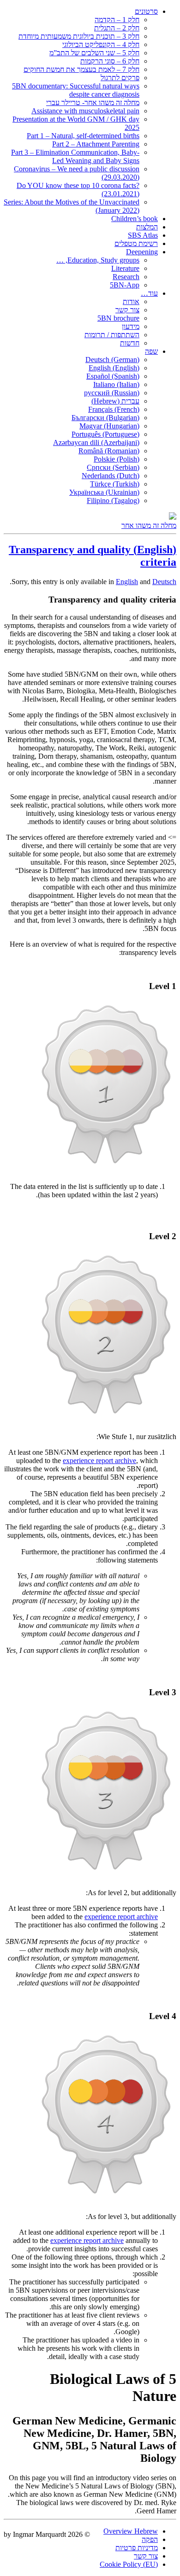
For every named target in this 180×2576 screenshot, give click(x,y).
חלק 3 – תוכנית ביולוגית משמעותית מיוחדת (79, 36)
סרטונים (146, 11)
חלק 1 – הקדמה (117, 20)
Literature (125, 268)
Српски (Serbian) (113, 467)
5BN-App (125, 285)
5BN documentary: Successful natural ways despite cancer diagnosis (76, 90)
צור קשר (127, 310)
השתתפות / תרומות (112, 335)
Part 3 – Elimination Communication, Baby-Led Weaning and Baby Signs (75, 156)
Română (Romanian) (109, 451)
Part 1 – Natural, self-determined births (83, 136)
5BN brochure (118, 318)
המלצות (147, 227)
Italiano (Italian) (116, 384)
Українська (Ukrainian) (104, 492)
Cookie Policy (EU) (129, 2564)
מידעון (131, 326)
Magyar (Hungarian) (109, 426)
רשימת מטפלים (136, 243)
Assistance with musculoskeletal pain (85, 111)
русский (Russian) (112, 393)
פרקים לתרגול (120, 78)
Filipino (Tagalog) (113, 501)
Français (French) (114, 409)
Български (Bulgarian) (105, 418)
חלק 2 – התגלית (117, 28)
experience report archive (99, 1461)
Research (126, 277)
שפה (151, 351)
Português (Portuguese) (105, 434)
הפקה (150, 2539)
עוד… (149, 293)
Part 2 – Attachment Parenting (96, 144)
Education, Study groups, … (98, 260)
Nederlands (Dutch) (111, 476)
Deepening (142, 252)
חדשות (130, 343)
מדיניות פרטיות (137, 2548)
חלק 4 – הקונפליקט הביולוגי (101, 44)
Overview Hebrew (131, 2531)
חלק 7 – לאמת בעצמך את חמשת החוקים (81, 69)
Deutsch (164, 582)
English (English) (114, 368)
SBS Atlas (143, 235)
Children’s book (135, 219)
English (127, 582)
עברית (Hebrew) (115, 401)
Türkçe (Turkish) (115, 484)
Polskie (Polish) (117, 459)
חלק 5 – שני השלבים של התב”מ (94, 53)
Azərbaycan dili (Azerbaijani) (96, 442)
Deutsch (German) (112, 360)
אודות (131, 302)
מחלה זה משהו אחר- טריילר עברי (93, 102)
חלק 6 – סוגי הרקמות (110, 61)
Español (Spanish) (113, 376)
